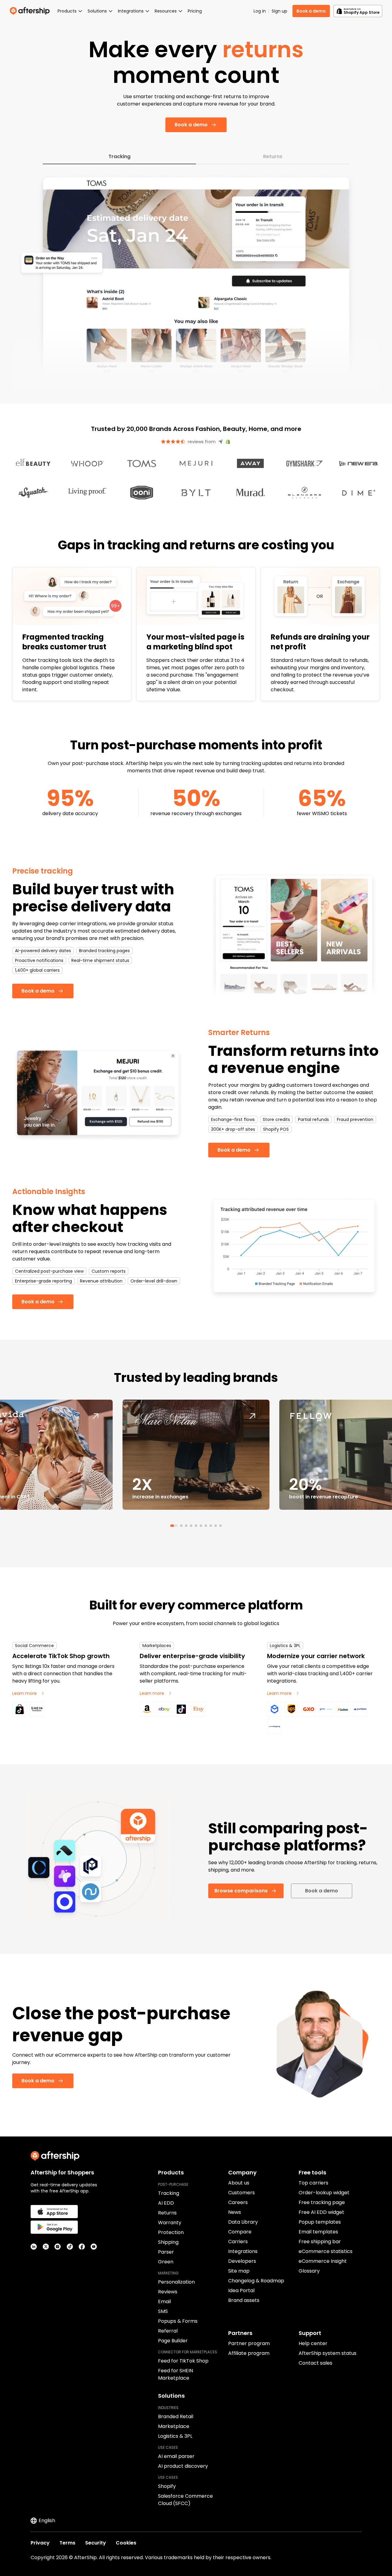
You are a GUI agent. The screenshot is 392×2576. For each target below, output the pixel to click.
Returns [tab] (273, 156)
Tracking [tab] (119, 156)
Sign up (279, 11)
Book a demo (311, 11)
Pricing (195, 11)
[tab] (171, 1526)
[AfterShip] (31, 11)
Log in (260, 11)
